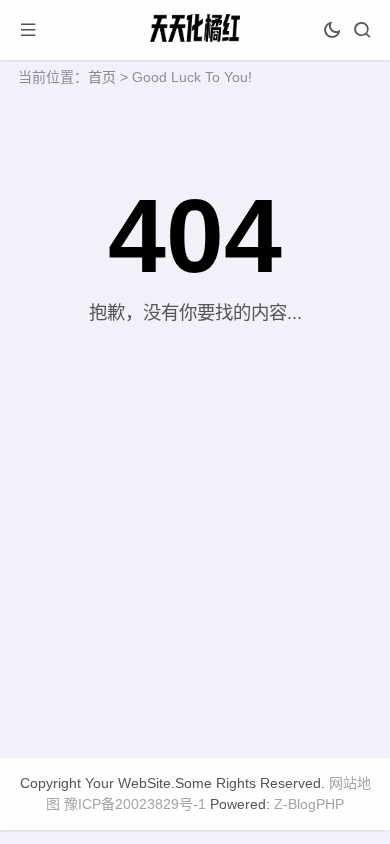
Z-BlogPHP (309, 804)
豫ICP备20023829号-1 (135, 804)
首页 (102, 77)
